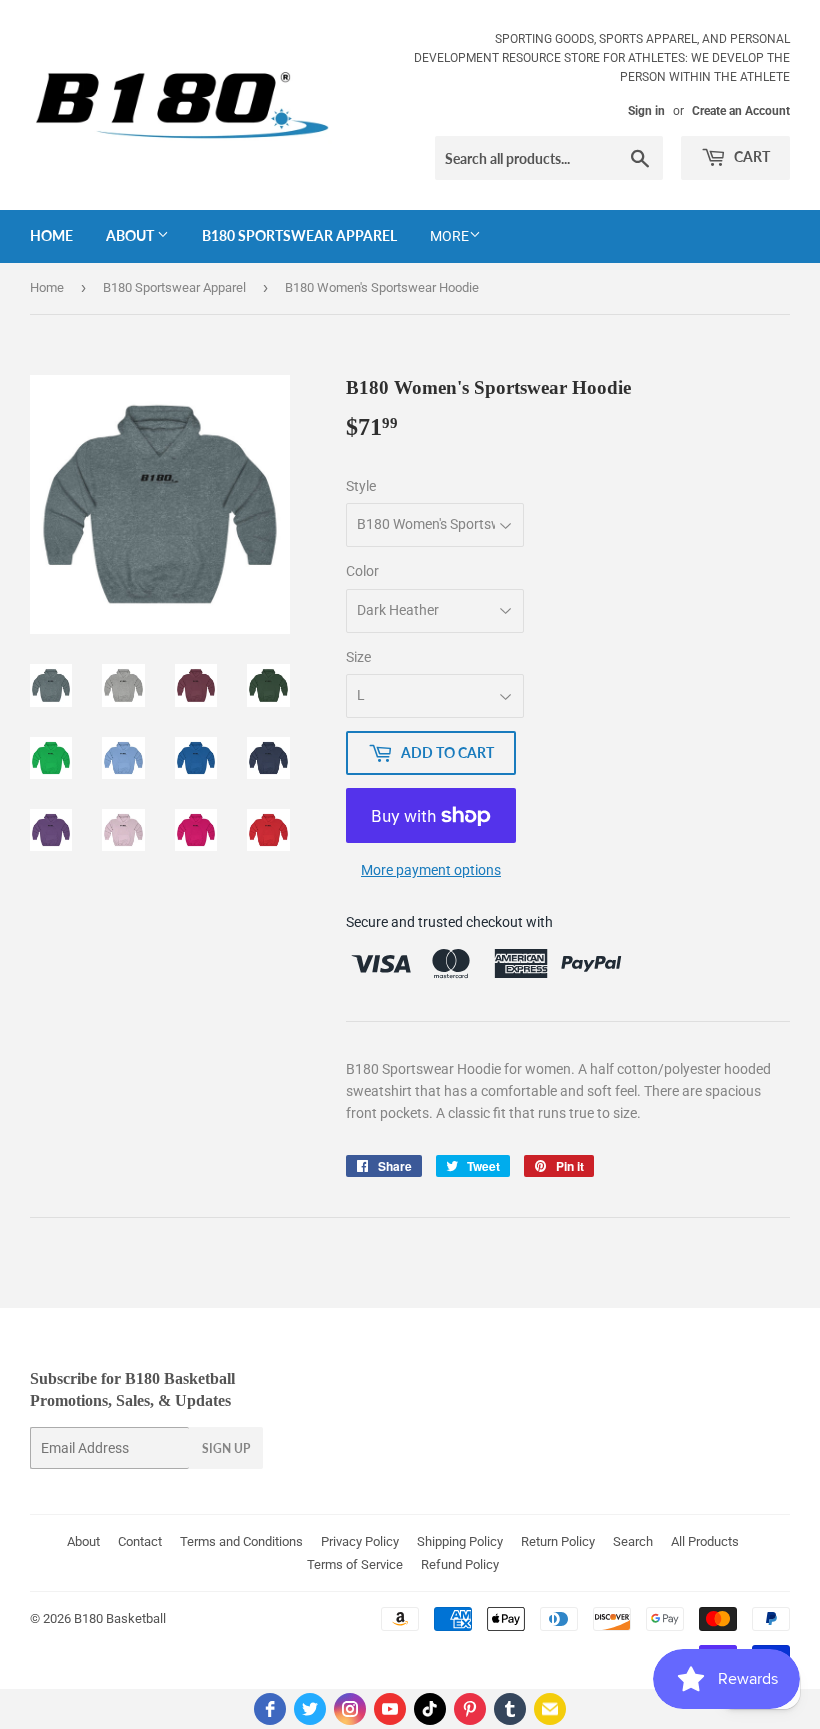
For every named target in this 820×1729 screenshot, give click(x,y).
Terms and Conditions (241, 1541)
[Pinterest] (470, 1709)
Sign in (646, 111)
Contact (140, 1541)
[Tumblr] (510, 1709)
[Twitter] (310, 1709)
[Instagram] (350, 1709)
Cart (750, 156)
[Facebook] (270, 1709)
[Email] (550, 1709)
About (131, 235)
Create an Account (741, 111)
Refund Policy (460, 1564)
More (449, 236)
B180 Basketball (120, 1618)
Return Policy (558, 1541)
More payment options (431, 870)
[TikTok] (430, 1709)
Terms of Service (355, 1564)
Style (361, 486)
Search (633, 1541)
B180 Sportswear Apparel (299, 235)
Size (358, 657)
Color (362, 571)
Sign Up (226, 1448)
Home (51, 235)
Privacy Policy (360, 1541)
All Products (705, 1541)
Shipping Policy (460, 1541)
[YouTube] (390, 1709)
